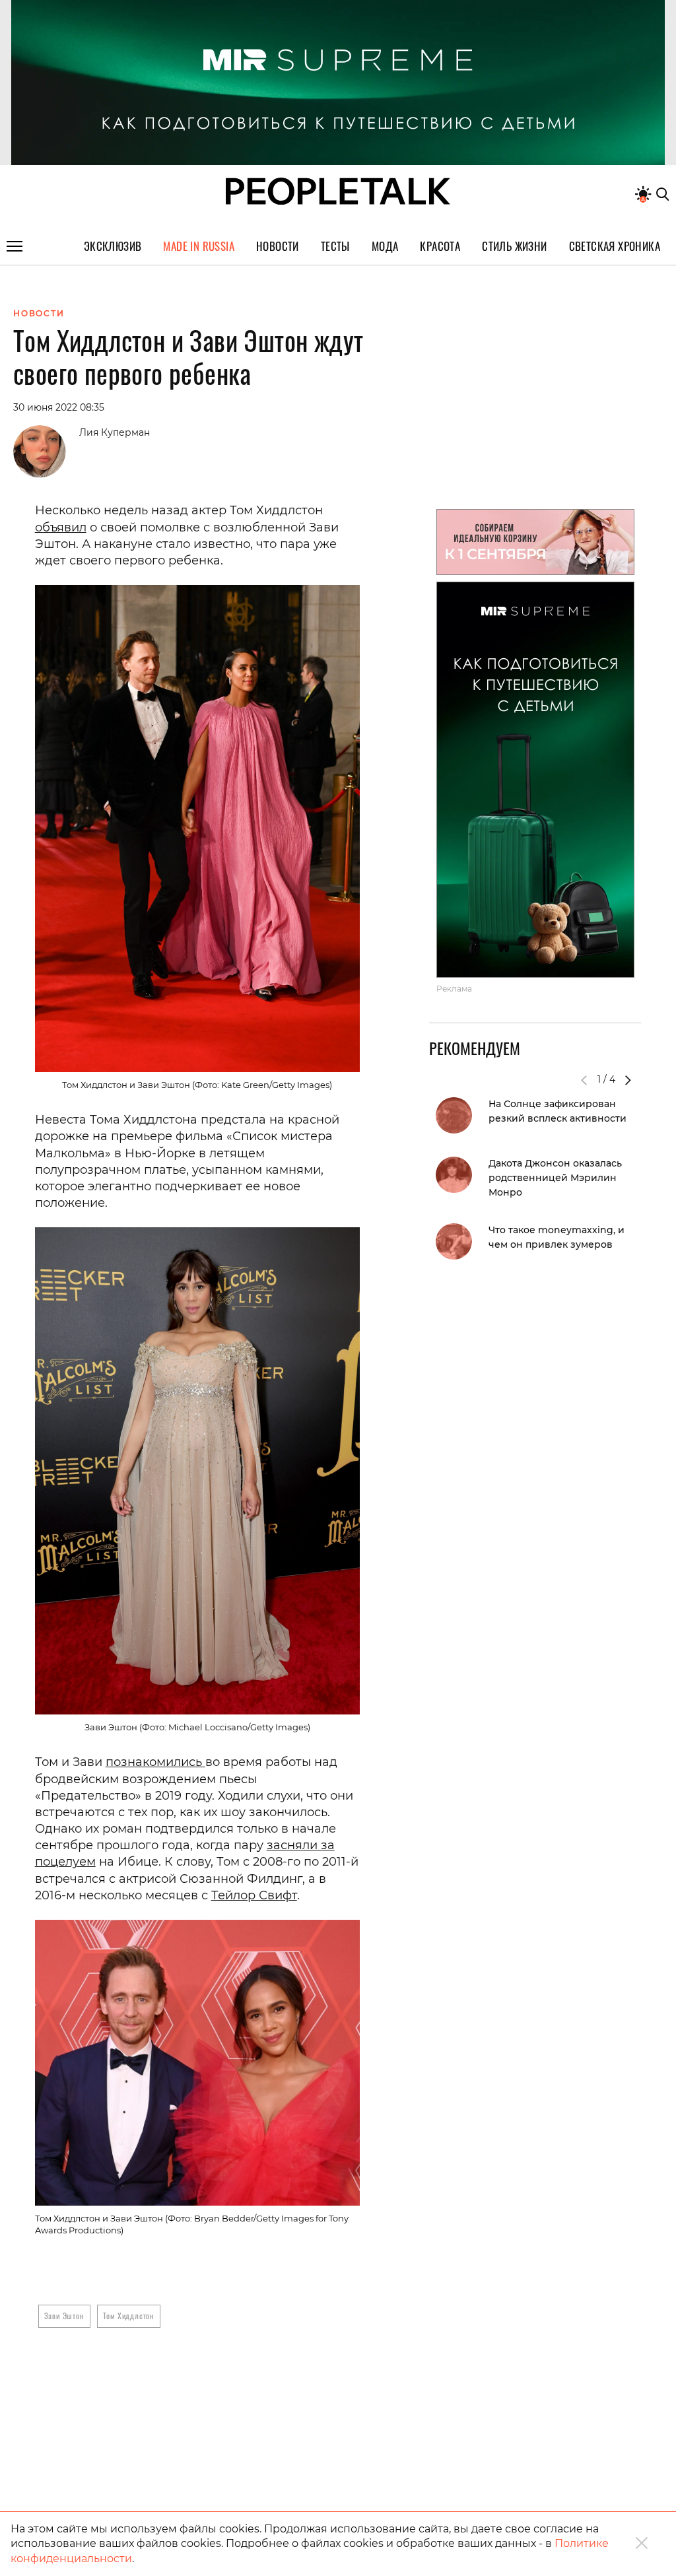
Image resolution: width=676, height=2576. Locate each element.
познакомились (155, 1762)
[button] (628, 1080)
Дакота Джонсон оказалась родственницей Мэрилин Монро (555, 1178)
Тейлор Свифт (254, 1895)
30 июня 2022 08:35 (59, 407)
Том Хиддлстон (129, 2316)
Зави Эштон (64, 2316)
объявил (61, 527)
